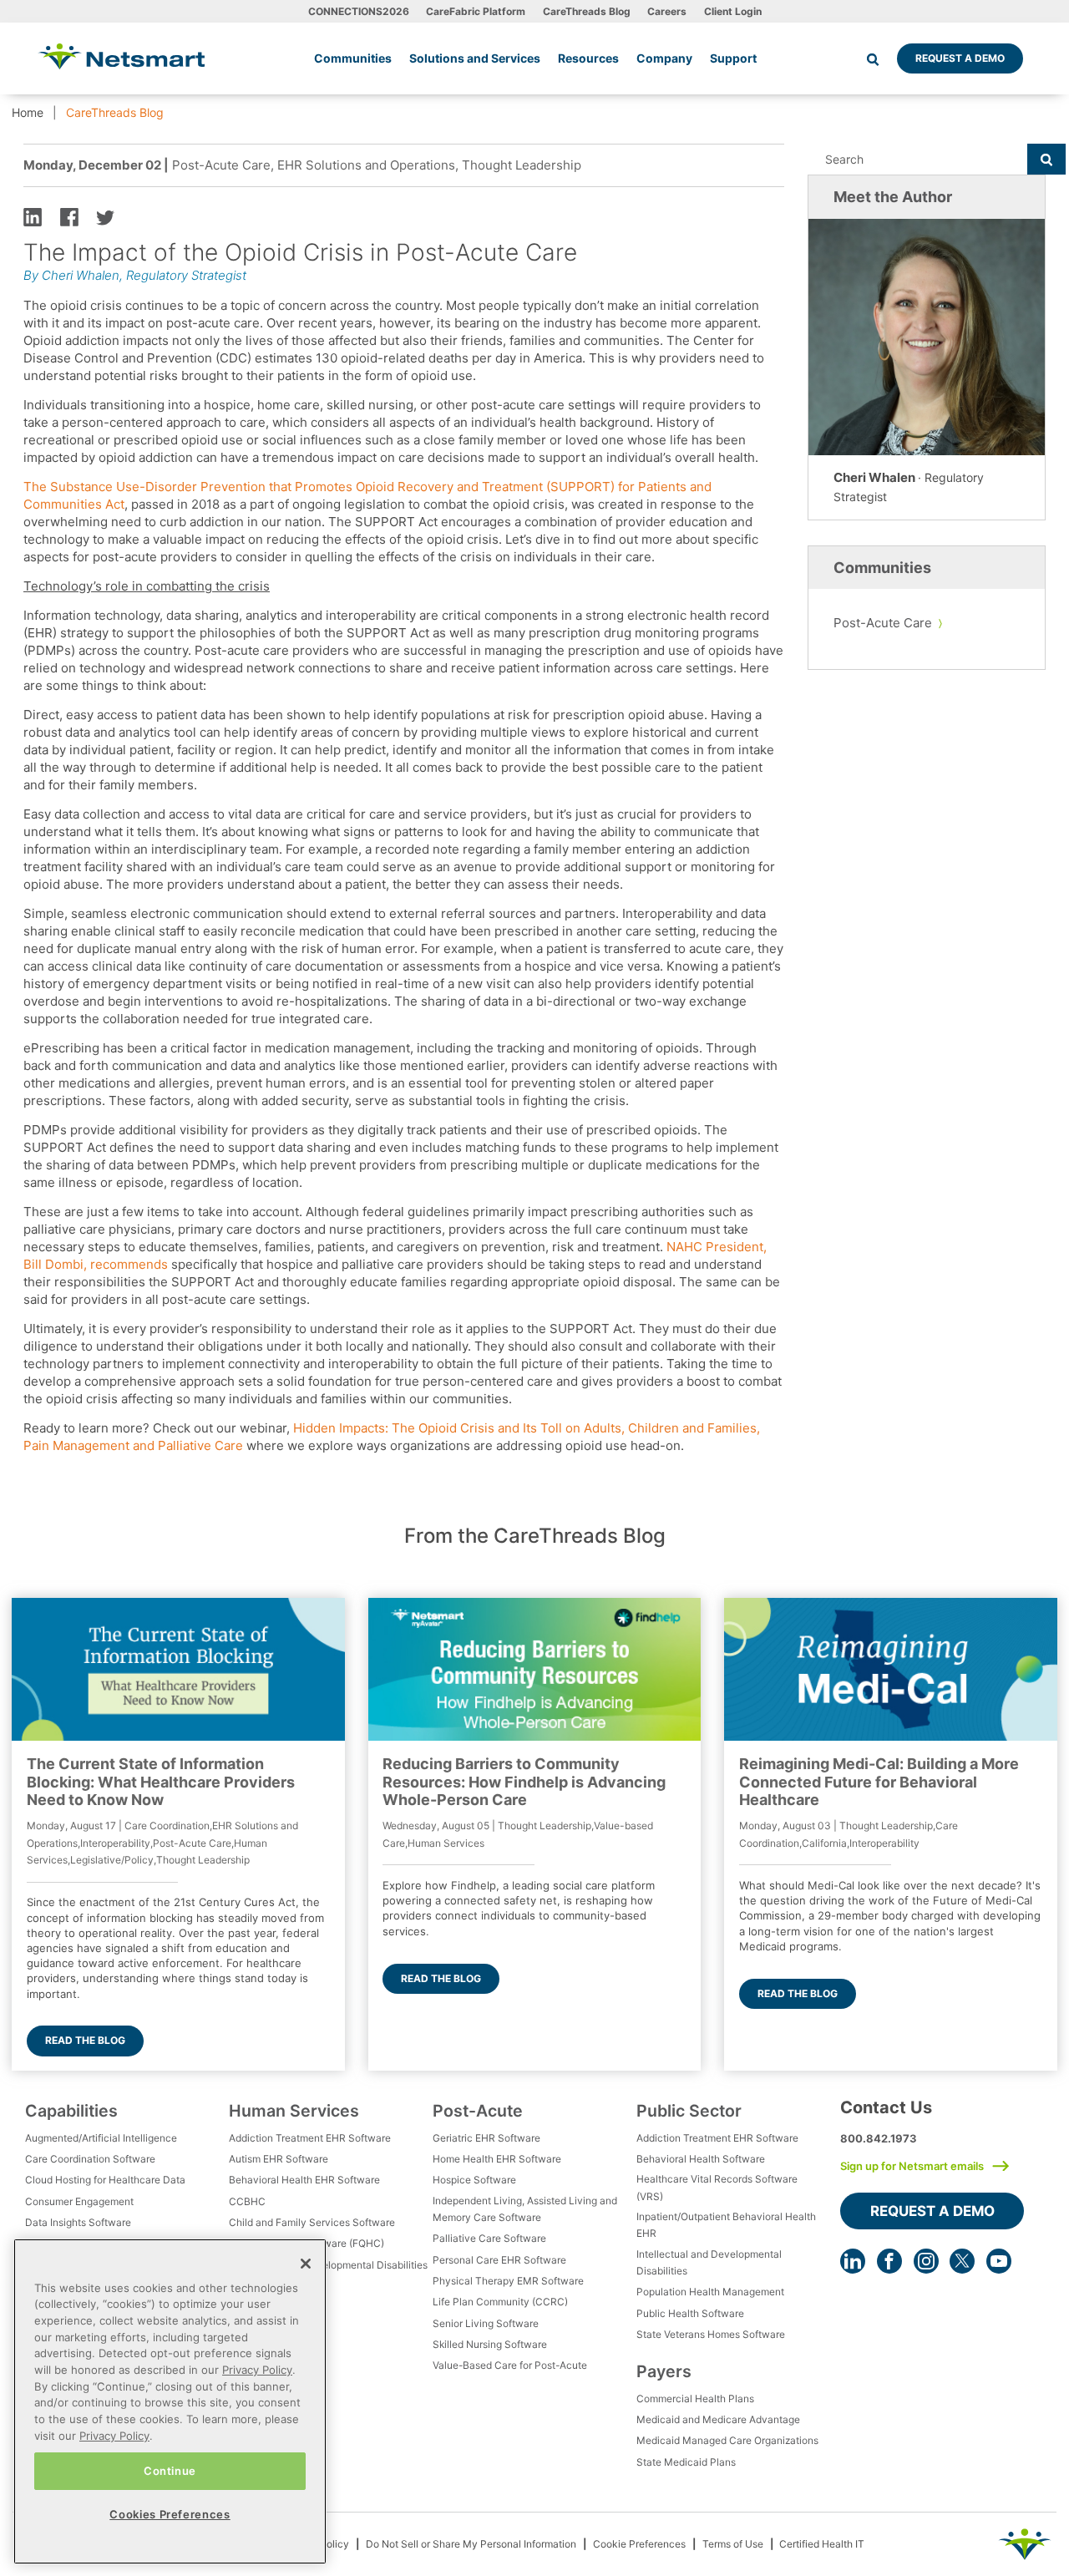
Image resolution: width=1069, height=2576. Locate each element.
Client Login (733, 11)
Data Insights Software (78, 2222)
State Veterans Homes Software (711, 2334)
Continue (170, 2471)
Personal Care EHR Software (499, 2260)
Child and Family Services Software (312, 2222)
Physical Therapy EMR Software (508, 2281)
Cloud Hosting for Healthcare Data (105, 2180)
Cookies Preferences (170, 2514)
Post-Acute (478, 2111)
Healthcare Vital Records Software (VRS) (717, 2187)
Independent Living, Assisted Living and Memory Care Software (525, 2209)
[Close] (306, 2264)
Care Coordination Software (90, 2159)
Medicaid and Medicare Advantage (718, 2419)
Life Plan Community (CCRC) (500, 2302)
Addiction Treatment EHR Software (310, 2138)
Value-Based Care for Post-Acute (510, 2365)
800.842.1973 (879, 2138)
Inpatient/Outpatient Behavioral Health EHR (726, 2225)
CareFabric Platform (476, 11)
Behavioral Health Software (701, 2159)
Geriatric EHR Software (486, 2138)
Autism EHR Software (279, 2159)
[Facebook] (889, 2261)
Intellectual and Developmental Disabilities (328, 2265)
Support (733, 58)
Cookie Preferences (639, 2544)
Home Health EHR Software (497, 2159)
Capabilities (71, 2111)
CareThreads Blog (587, 11)
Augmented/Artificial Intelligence (101, 2138)
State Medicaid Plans (686, 2462)
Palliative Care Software (489, 2238)
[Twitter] (962, 2261)
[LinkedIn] (853, 2261)
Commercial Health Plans (695, 2399)
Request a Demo (960, 58)
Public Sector (689, 2111)
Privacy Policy (257, 2370)
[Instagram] (926, 2261)
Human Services (294, 2111)
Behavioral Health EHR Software (304, 2180)
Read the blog (85, 2040)
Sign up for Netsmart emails (912, 2166)
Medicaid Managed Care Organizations (727, 2440)
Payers (664, 2371)
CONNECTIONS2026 (359, 11)
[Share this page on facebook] (69, 216)
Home (28, 112)
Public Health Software (690, 2313)
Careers (667, 11)
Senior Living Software (486, 2323)
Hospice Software (474, 2180)
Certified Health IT (822, 2544)
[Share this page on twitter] (105, 216)
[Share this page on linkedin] (33, 216)
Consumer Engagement (79, 2201)
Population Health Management (710, 2292)
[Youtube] (999, 2261)
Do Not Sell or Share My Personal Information (471, 2544)
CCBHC (247, 2201)
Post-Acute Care (883, 623)
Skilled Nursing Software (490, 2344)
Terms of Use (733, 2544)
